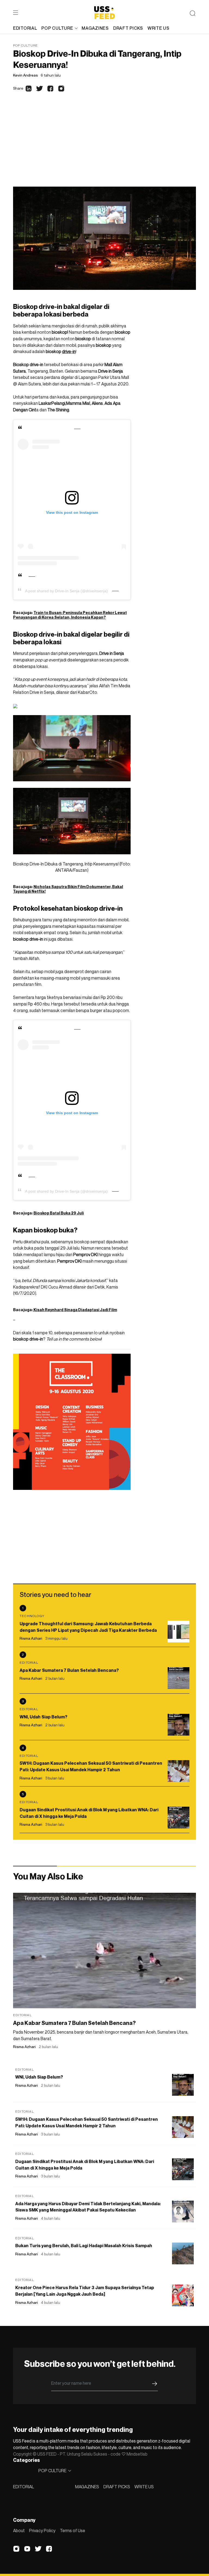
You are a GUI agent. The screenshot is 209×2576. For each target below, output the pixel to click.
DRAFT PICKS (117, 2487)
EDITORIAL (24, 2487)
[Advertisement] (104, 146)
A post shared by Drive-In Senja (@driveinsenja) (66, 591)
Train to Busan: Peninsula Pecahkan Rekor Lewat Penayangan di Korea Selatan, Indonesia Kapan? (70, 615)
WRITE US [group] (159, 28)
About (19, 2531)
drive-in (69, 351)
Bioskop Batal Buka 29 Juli (59, 1213)
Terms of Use (73, 2531)
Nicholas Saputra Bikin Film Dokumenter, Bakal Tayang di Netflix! (68, 889)
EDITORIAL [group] (25, 28)
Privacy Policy (42, 2531)
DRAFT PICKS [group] (128, 28)
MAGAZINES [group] (95, 28)
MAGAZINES (87, 2487)
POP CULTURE (57, 28)
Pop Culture (25, 45)
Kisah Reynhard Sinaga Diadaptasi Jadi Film (75, 1310)
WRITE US (144, 2487)
